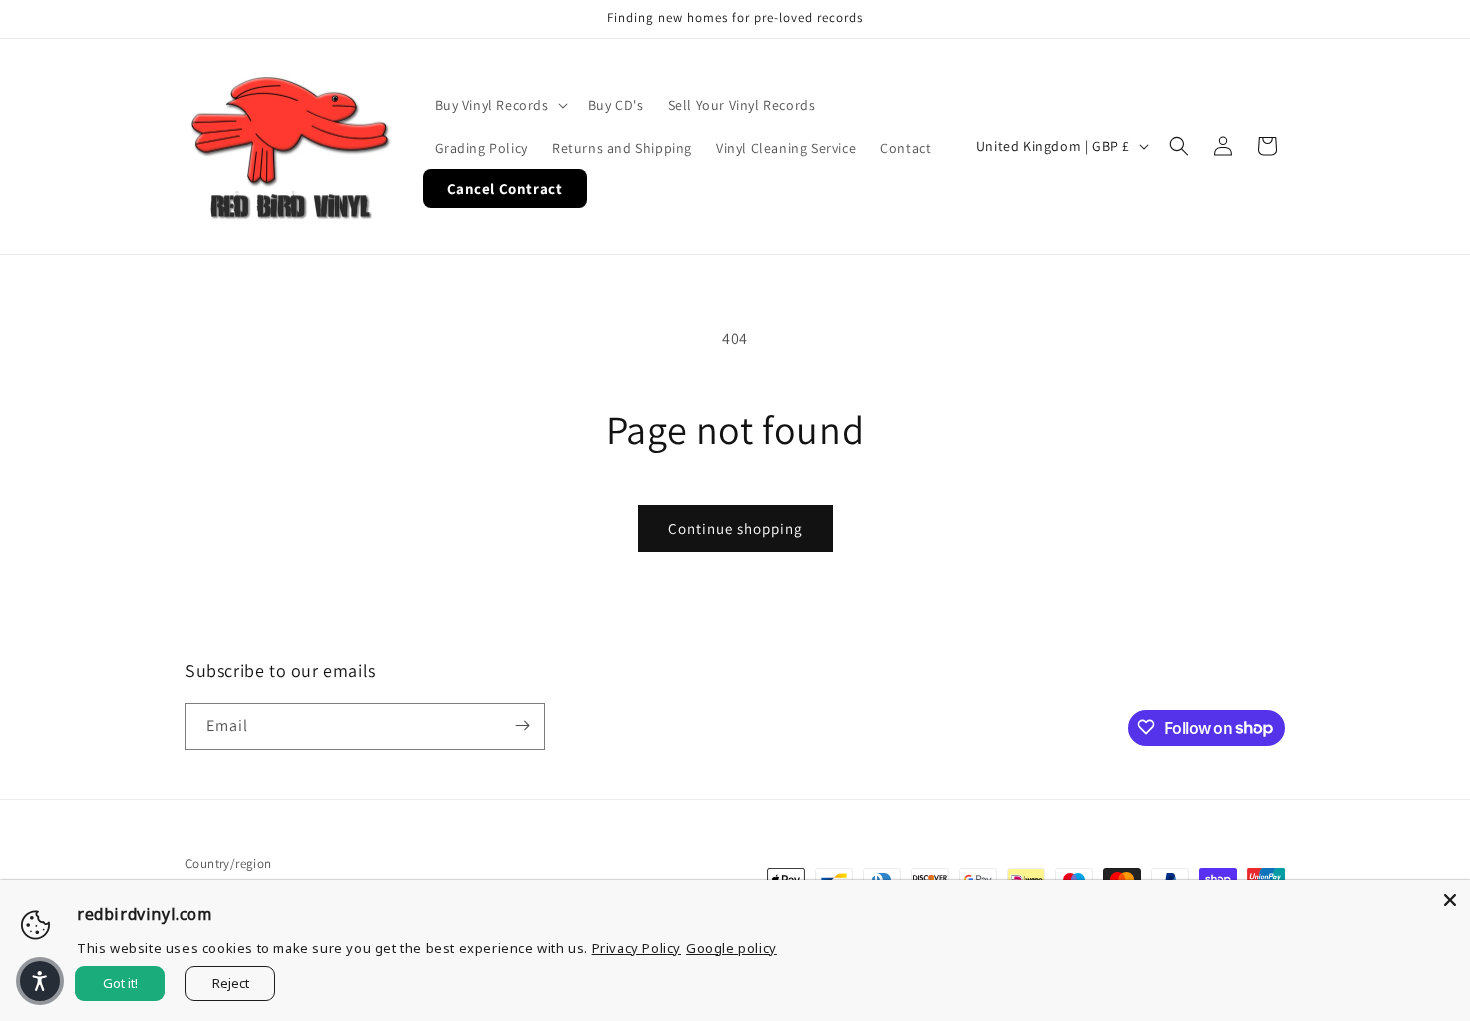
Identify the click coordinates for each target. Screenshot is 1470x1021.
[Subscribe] (522, 725)
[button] (499, 105)
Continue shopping (735, 528)
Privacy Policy (636, 948)
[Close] (1450, 900)
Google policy (731, 948)
